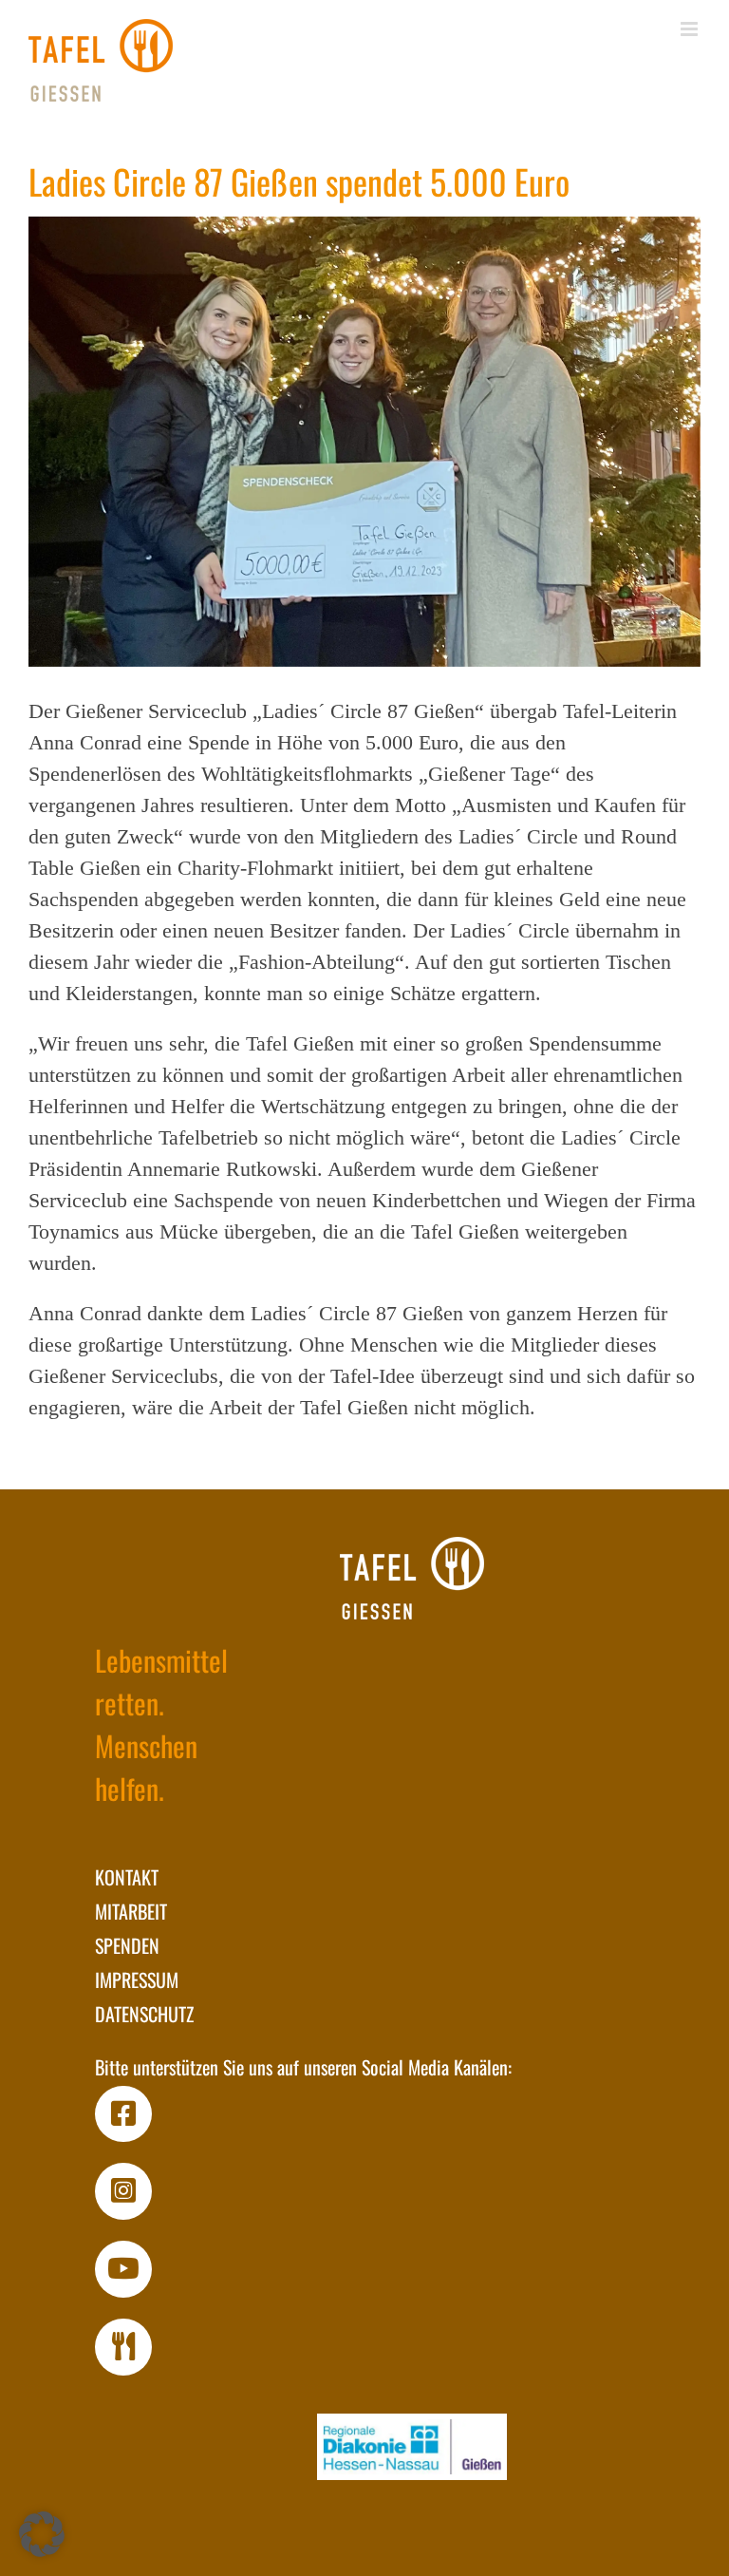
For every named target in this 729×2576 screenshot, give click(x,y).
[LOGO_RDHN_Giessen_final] (412, 2447)
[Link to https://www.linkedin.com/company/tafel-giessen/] (123, 2347)
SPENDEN (127, 1945)
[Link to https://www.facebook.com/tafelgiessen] (123, 2114)
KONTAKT (127, 1877)
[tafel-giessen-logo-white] (412, 1578)
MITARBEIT (131, 1911)
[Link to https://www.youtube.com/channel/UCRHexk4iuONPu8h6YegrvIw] (123, 2269)
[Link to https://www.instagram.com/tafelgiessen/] (123, 2191)
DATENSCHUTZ (144, 2014)
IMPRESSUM (137, 1979)
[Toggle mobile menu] (691, 29)
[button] (42, 2534)
